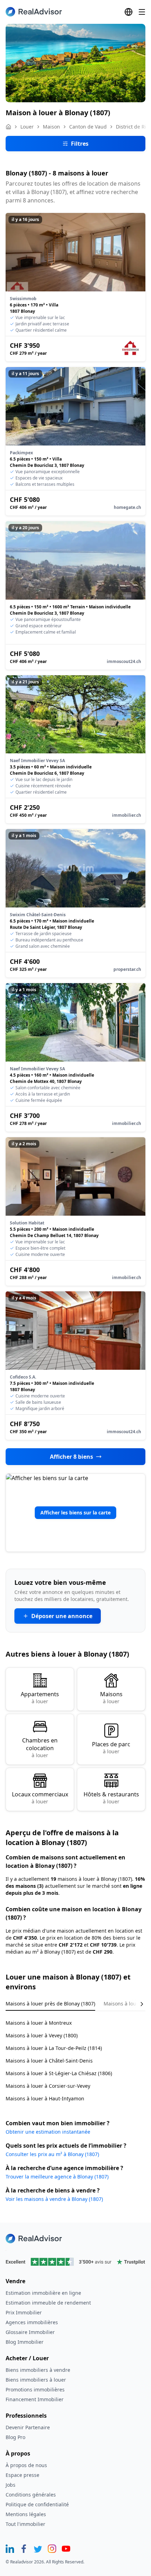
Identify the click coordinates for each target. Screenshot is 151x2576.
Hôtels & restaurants (111, 1798)
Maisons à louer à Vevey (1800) (42, 2035)
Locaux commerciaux (40, 1798)
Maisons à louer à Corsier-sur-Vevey (48, 2086)
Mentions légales (26, 2514)
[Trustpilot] (75, 2262)
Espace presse (22, 2475)
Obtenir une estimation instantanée (48, 2132)
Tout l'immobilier (25, 2524)
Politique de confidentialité (37, 2504)
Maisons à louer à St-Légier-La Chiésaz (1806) (59, 2073)
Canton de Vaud (88, 127)
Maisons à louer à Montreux (39, 2023)
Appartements (40, 1697)
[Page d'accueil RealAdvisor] (34, 12)
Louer (27, 127)
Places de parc (111, 1748)
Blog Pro (15, 2437)
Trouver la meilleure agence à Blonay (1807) (57, 2177)
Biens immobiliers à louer (36, 2380)
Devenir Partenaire (28, 2427)
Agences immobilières (32, 2322)
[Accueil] (8, 127)
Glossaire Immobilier (30, 2332)
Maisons (111, 1697)
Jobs (11, 2485)
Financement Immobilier (35, 2399)
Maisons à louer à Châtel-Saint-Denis (49, 2061)
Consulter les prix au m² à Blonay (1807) (52, 2154)
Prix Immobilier (24, 2312)
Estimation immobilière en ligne (43, 2293)
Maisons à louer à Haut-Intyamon (45, 2098)
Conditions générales (31, 2495)
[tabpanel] (75, 2056)
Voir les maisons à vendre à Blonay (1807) (54, 2199)
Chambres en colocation (40, 1748)
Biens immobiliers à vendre (38, 2370)
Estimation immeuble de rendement (48, 2303)
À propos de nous (26, 2465)
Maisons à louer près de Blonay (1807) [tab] (50, 2004)
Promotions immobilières (35, 2389)
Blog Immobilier (25, 2342)
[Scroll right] (137, 2004)
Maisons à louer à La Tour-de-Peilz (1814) (54, 2048)
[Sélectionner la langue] (129, 12)
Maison (51, 127)
